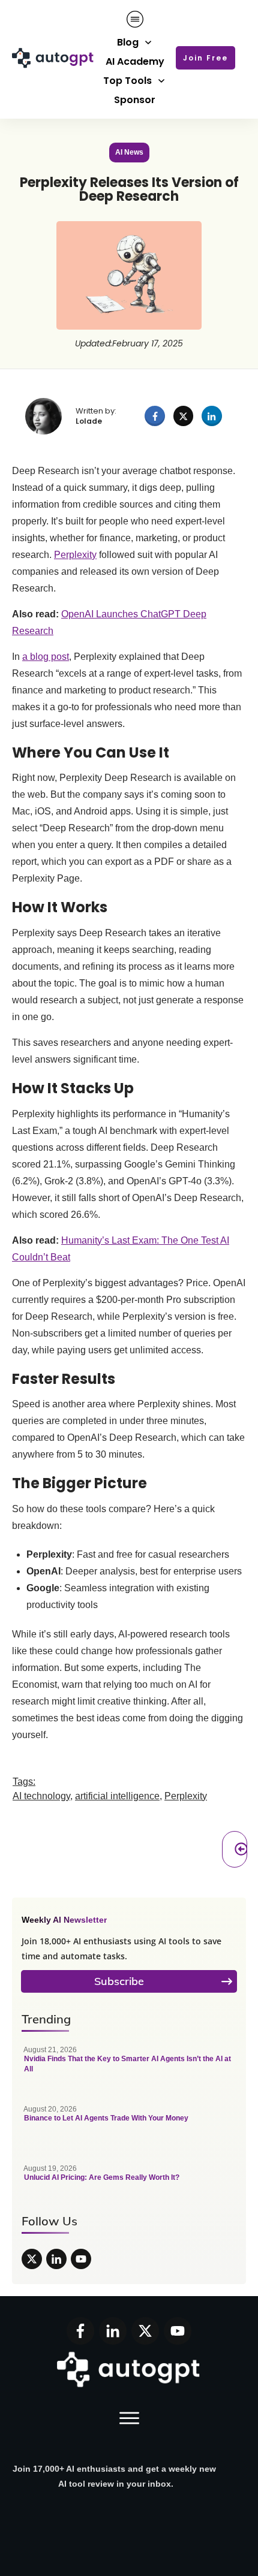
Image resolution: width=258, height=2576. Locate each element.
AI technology (41, 1796)
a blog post (46, 657)
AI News (129, 152)
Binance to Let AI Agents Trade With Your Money (129, 2125)
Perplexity (75, 555)
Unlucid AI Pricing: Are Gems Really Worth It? (129, 2185)
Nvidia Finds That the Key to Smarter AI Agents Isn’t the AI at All (129, 2066)
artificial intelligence (117, 1796)
